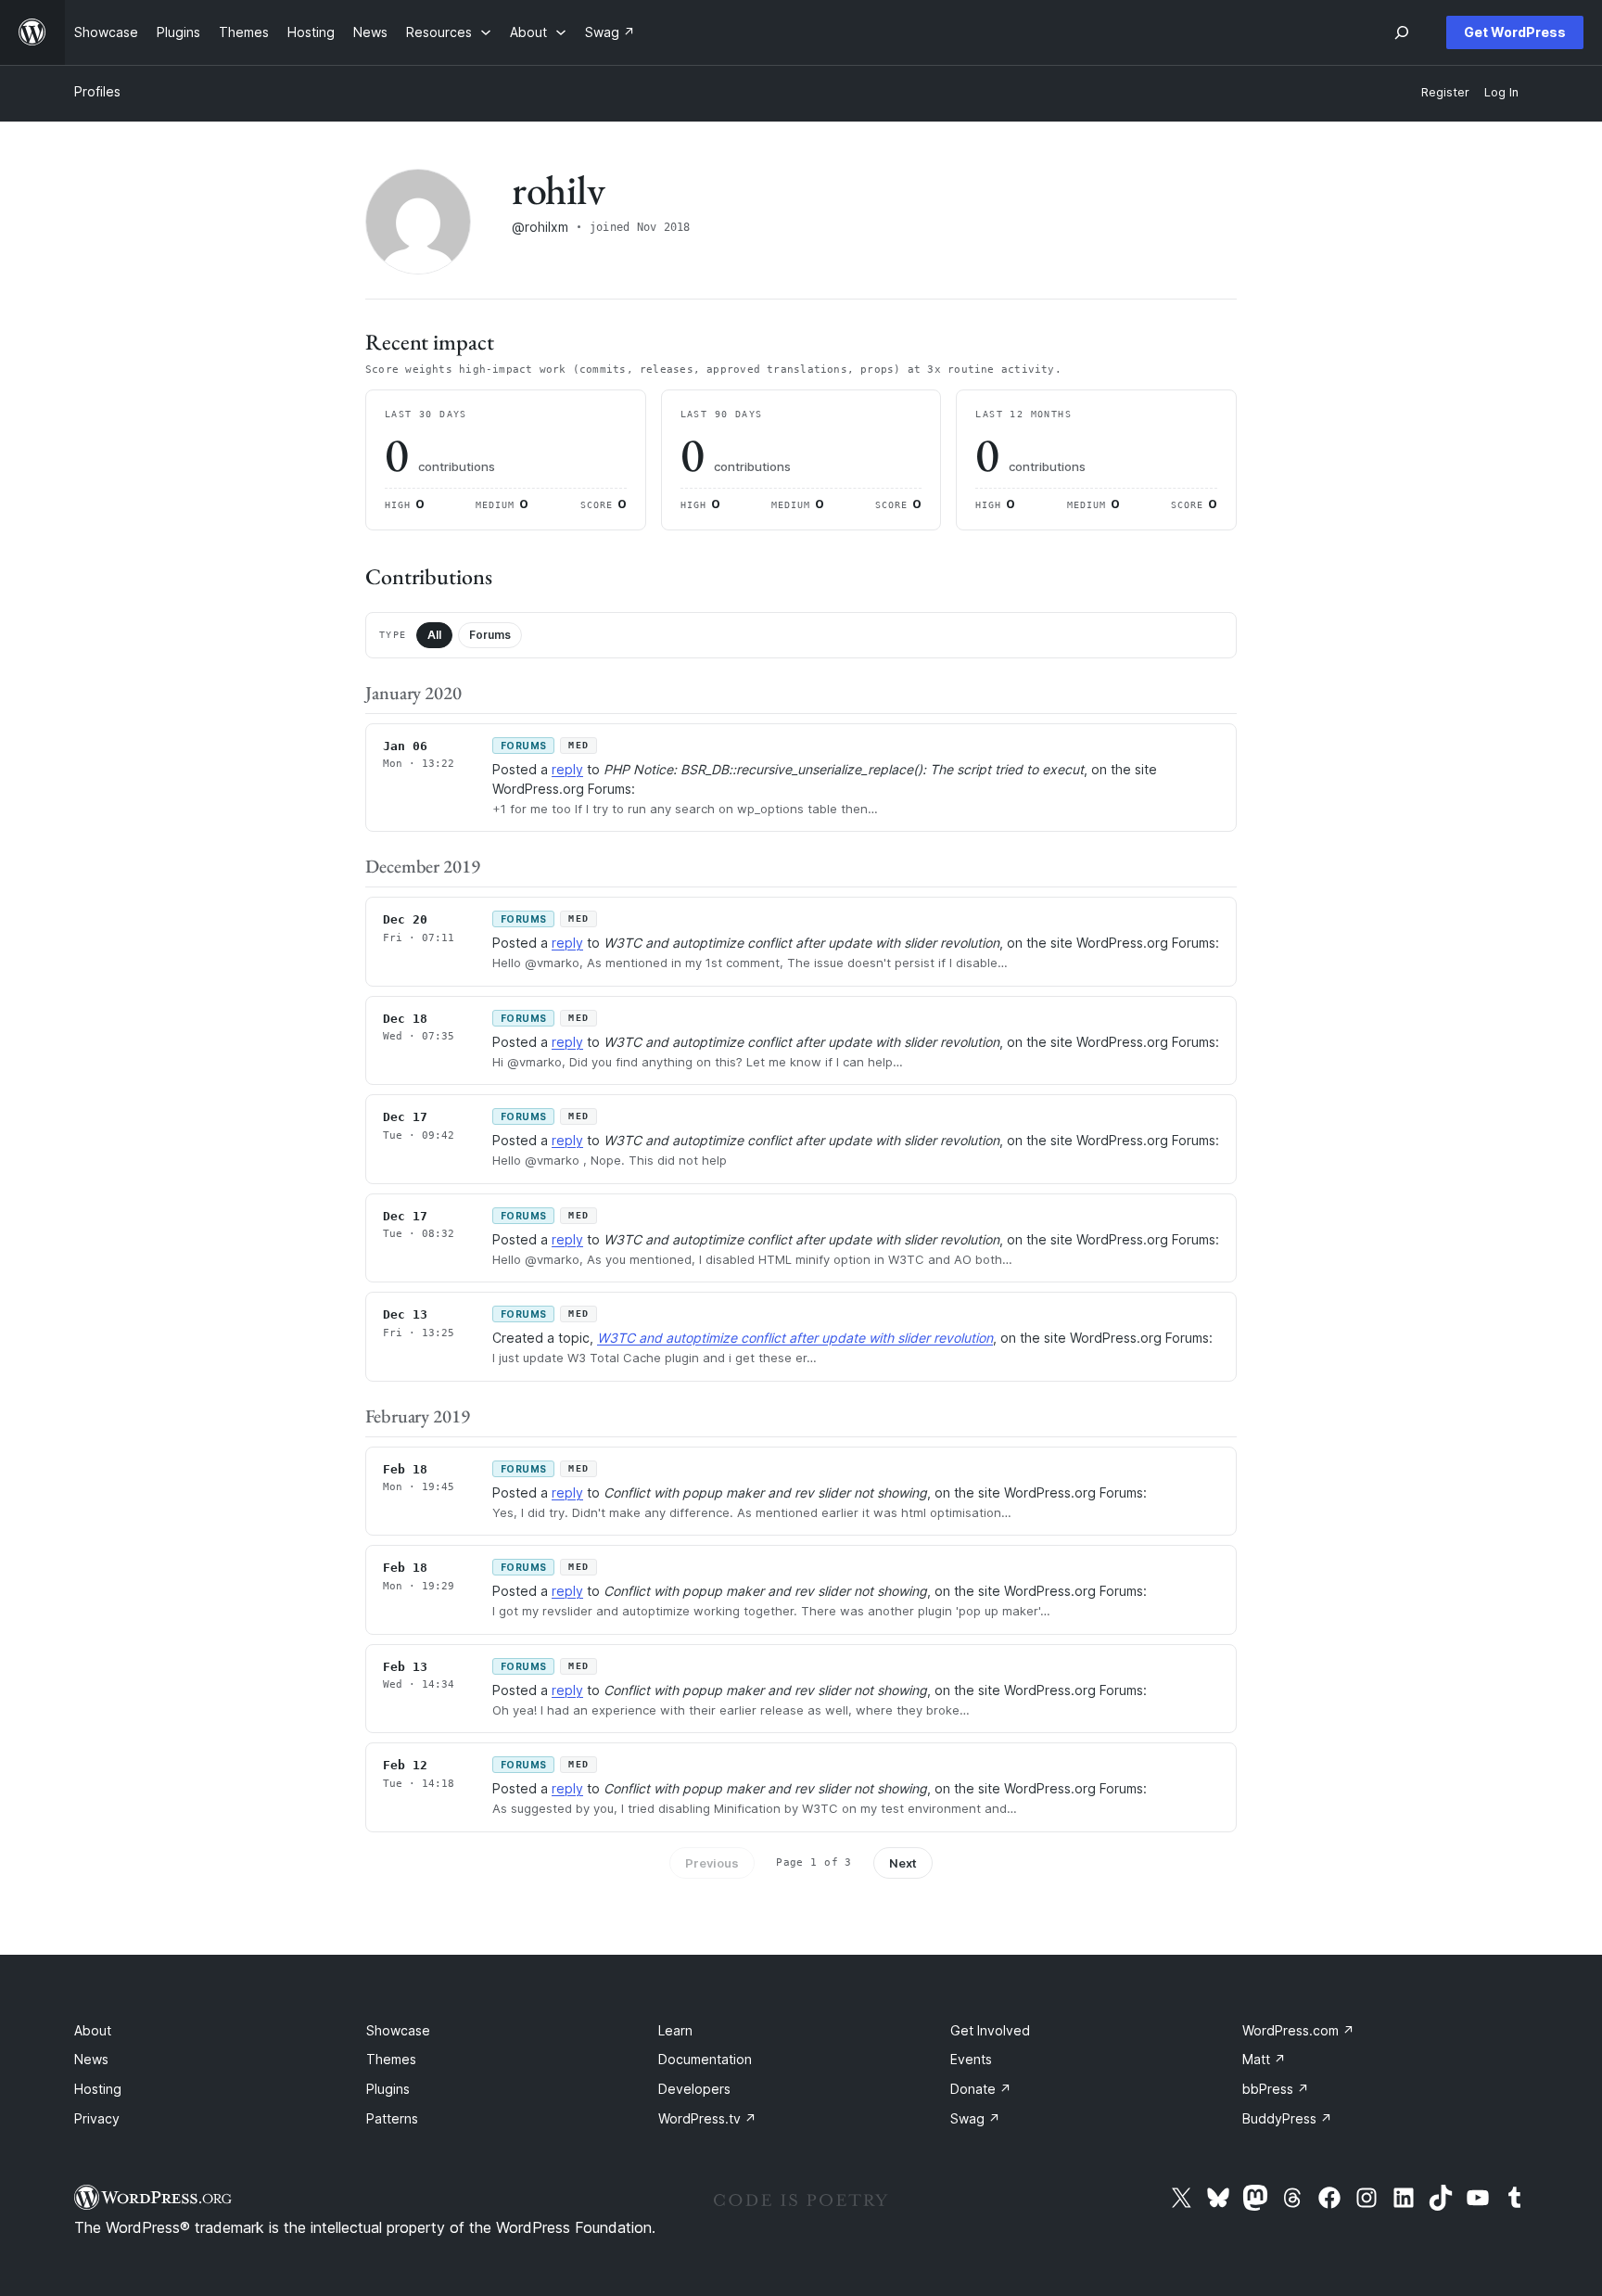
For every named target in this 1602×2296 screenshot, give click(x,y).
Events (971, 2059)
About (93, 2030)
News (91, 2059)
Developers (694, 2089)
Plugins (388, 2089)
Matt (1264, 2059)
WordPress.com (1298, 2030)
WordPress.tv (707, 2118)
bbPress (1276, 2089)
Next (903, 1863)
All (434, 635)
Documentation (705, 2059)
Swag (975, 2118)
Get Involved (990, 2030)
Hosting (98, 2089)
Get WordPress (1515, 32)
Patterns (392, 2118)
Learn (675, 2030)
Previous (712, 1863)
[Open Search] (1402, 32)
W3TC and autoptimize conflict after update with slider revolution (795, 1338)
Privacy (97, 2118)
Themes (391, 2059)
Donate (981, 2089)
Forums (490, 635)
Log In (1501, 92)
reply (567, 769)
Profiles (97, 91)
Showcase (398, 2030)
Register (1445, 92)
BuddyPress (1287, 2118)
